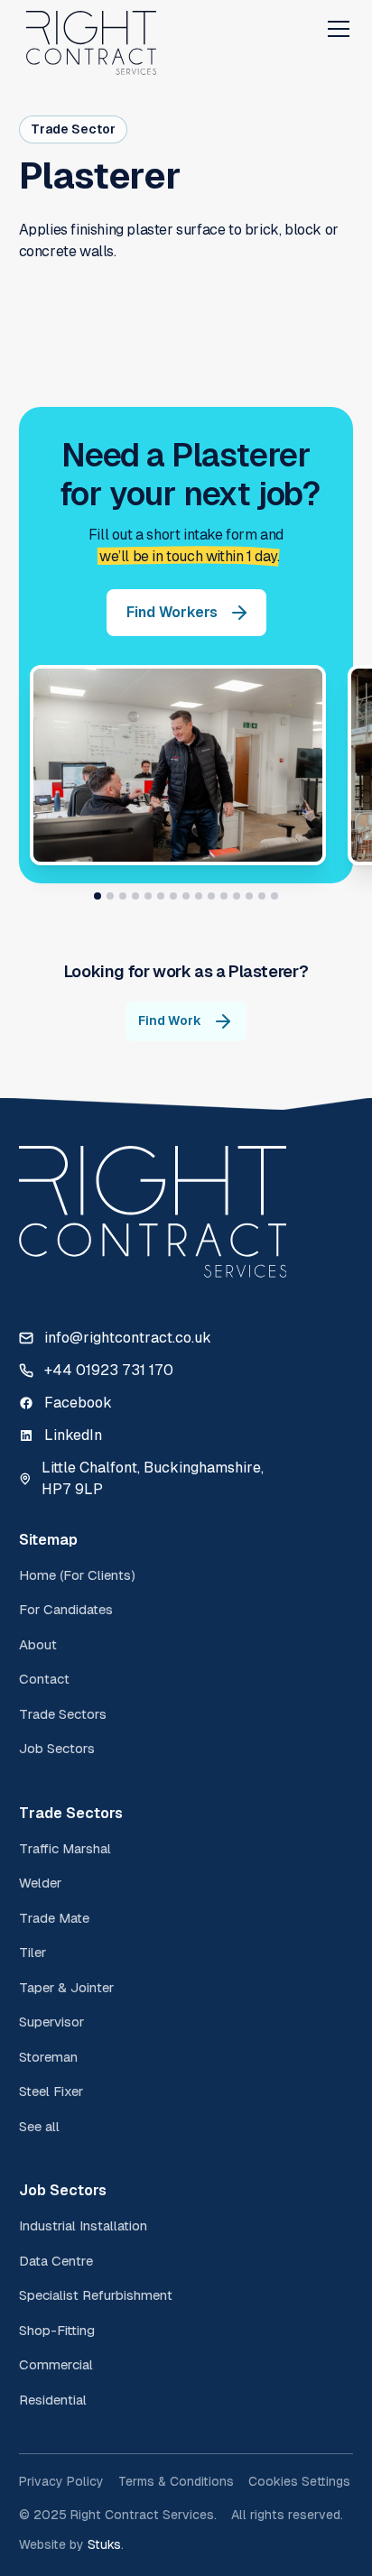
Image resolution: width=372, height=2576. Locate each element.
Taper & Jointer (66, 1987)
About (38, 1644)
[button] (335, 29)
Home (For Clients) (77, 1575)
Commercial (56, 2364)
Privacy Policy (61, 2481)
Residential (53, 2400)
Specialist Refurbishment (96, 2295)
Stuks (104, 2544)
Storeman (48, 2057)
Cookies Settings (299, 2481)
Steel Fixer (51, 2091)
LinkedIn (73, 1435)
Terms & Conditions (176, 2481)
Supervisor (51, 2022)
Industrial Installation (83, 2225)
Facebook (78, 1403)
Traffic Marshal (65, 1848)
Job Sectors (57, 1748)
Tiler (33, 1952)
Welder (40, 1883)
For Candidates (66, 1609)
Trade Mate (54, 1918)
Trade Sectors (63, 1714)
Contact (44, 1679)
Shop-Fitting (57, 2330)
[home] (91, 29)
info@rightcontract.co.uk (128, 1338)
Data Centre (56, 2261)
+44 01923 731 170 (109, 1370)
